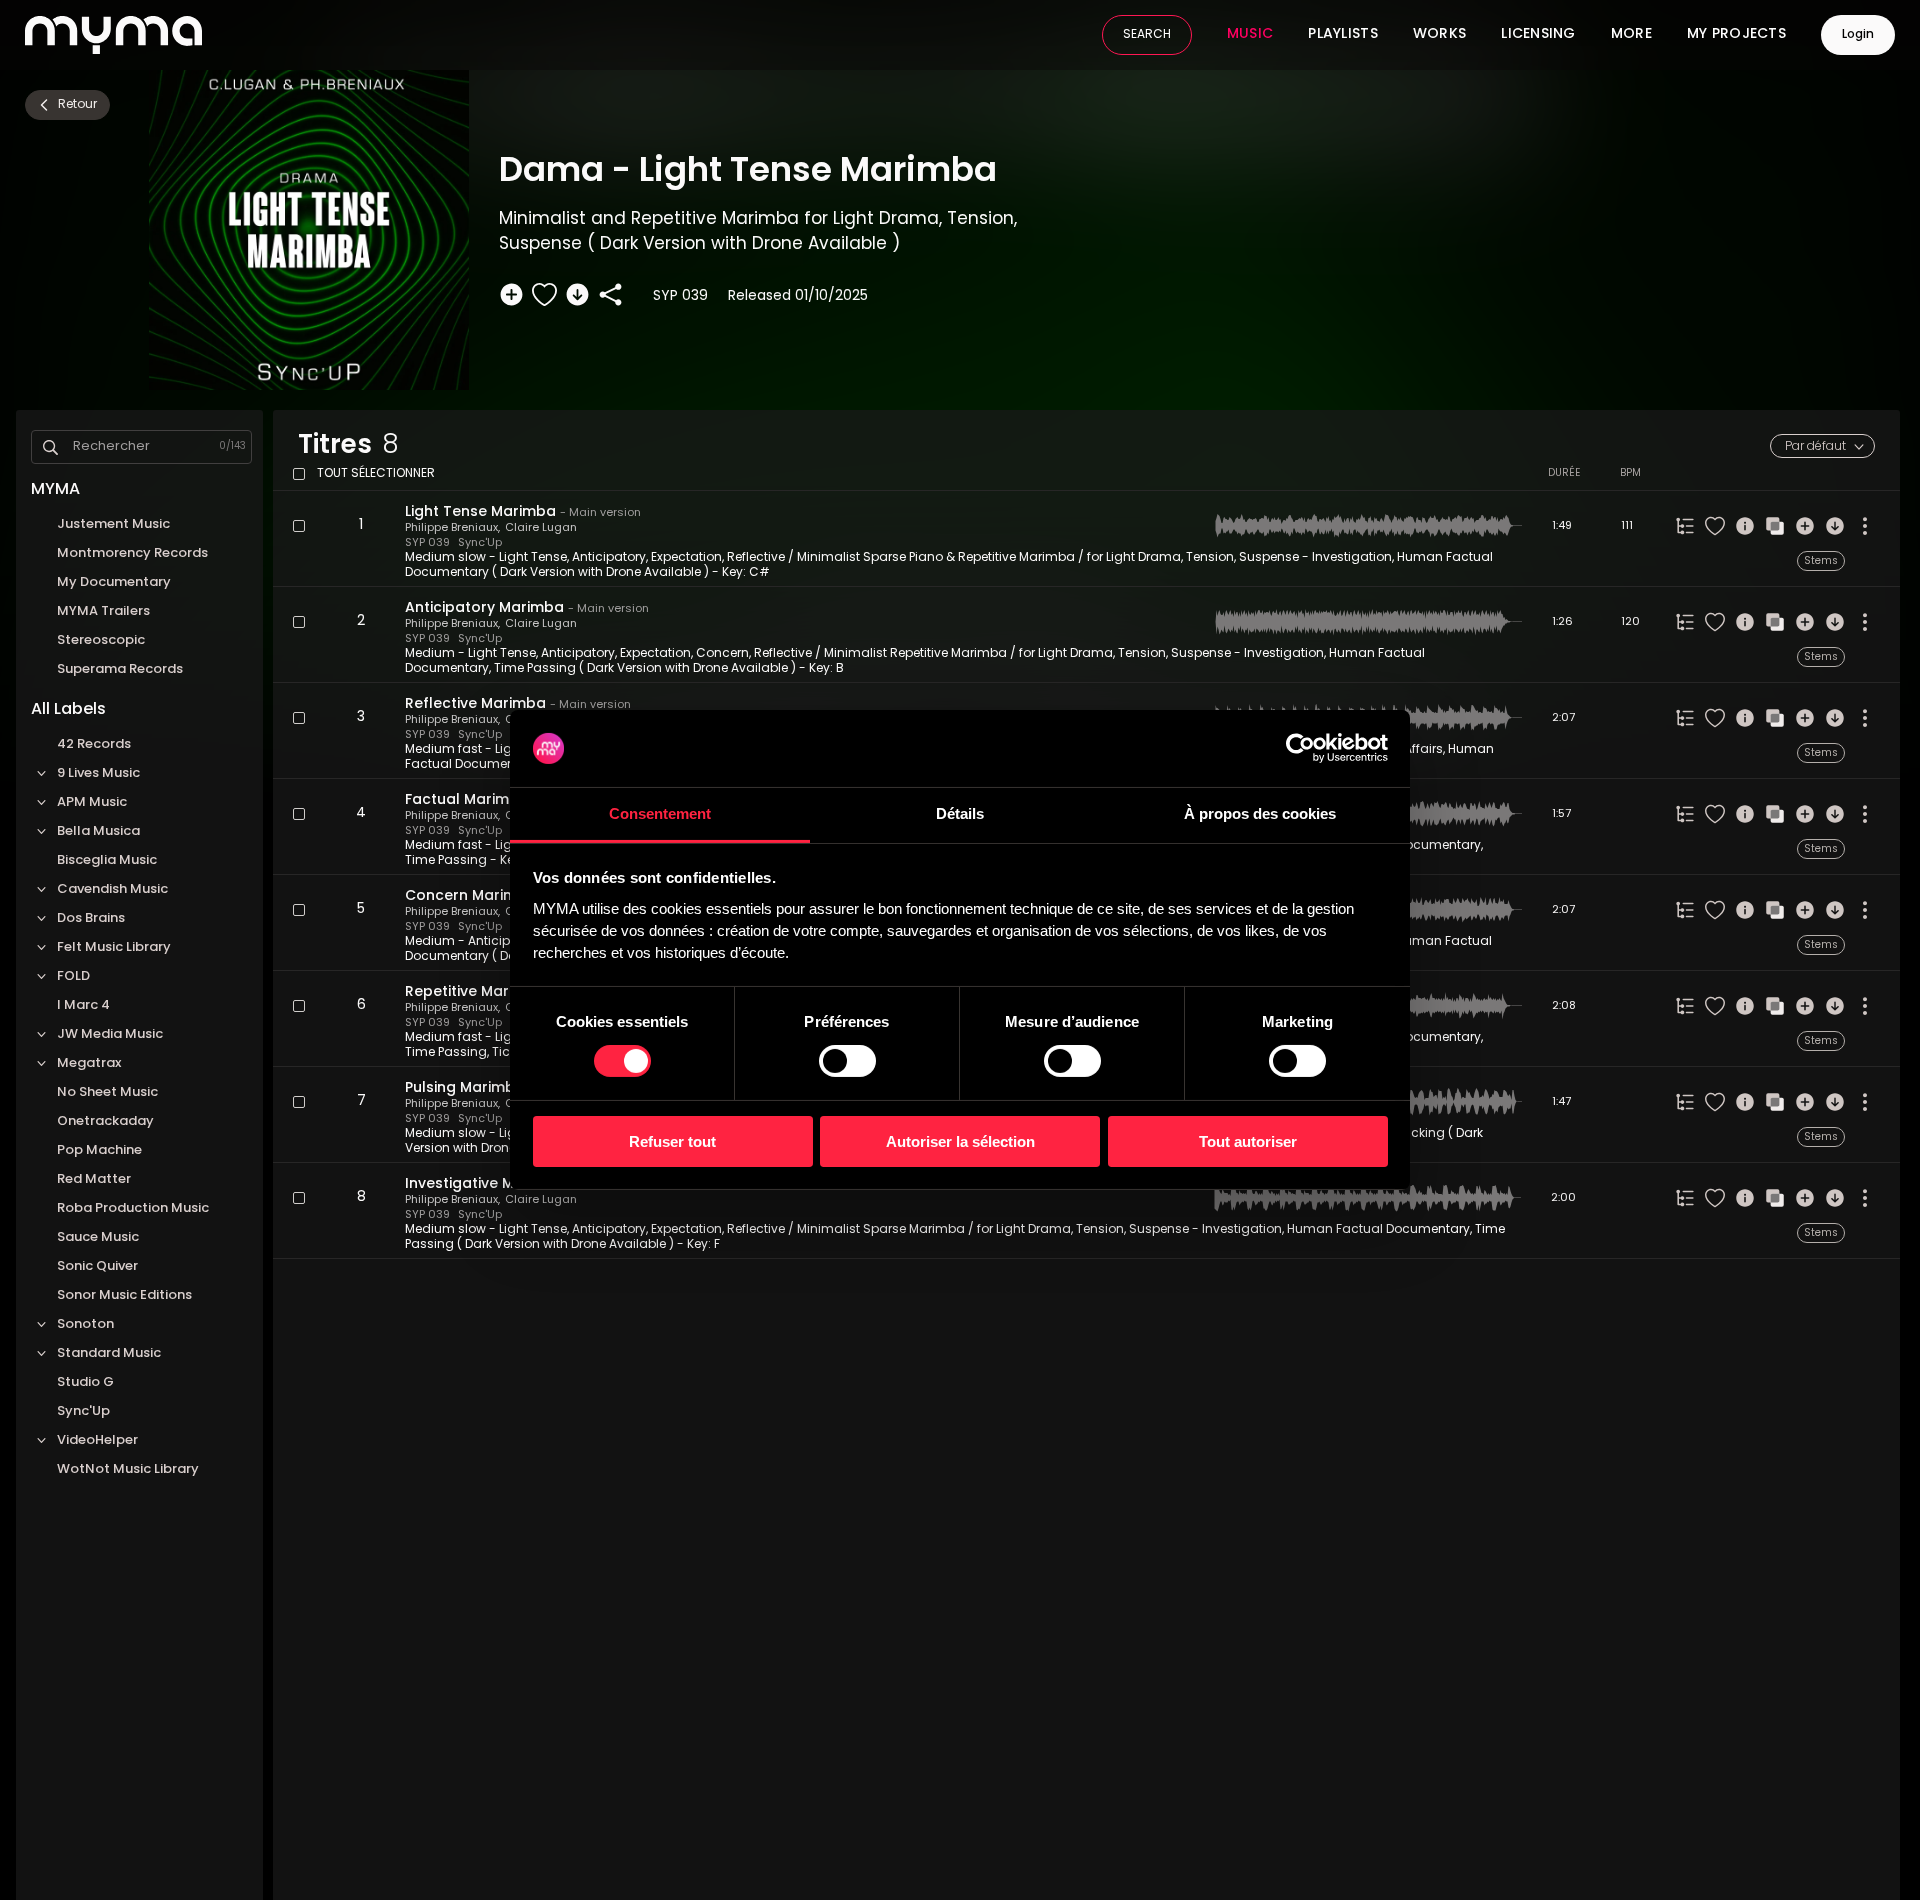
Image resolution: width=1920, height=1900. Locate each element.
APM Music (92, 802)
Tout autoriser (1248, 1141)
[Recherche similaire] (1775, 526)
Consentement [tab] (660, 813)
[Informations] (1745, 526)
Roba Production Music (133, 1208)
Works (1439, 35)
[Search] (50, 447)
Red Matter (94, 1179)
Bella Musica (98, 831)
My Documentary (114, 582)
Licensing (1538, 35)
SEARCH (1147, 35)
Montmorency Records (132, 553)
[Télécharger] (577, 294)
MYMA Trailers (103, 611)
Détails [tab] (960, 813)
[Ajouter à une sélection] (511, 294)
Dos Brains (91, 918)
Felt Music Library (114, 947)
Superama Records (120, 669)
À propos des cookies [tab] (1260, 813)
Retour (77, 105)
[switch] (847, 1061)
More (1631, 35)
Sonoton (85, 1324)
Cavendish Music (112, 889)
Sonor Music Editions (126, 1295)
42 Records (94, 744)
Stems (1821, 561)
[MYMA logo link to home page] (113, 35)
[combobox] (1822, 446)
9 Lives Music (98, 773)
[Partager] (610, 294)
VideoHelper (97, 1440)
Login (1858, 35)
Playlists (1343, 35)
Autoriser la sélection (960, 1141)
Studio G (85, 1382)
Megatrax (89, 1063)
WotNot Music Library (128, 1469)
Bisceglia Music (107, 860)
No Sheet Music (107, 1092)
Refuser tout (672, 1141)
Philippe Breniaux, (452, 528)
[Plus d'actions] (1865, 526)
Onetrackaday (105, 1121)
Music (1250, 35)
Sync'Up (83, 1411)
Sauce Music (98, 1237)
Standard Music (109, 1353)
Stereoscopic (101, 640)
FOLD (73, 976)
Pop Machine (99, 1150)
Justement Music (113, 524)
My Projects (1736, 35)
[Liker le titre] (544, 294)
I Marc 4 (83, 1005)
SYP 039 (427, 543)
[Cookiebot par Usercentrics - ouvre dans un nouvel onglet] (1300, 748)
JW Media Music (110, 1034)
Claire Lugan (541, 528)
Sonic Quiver (97, 1266)
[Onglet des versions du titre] (1685, 526)
